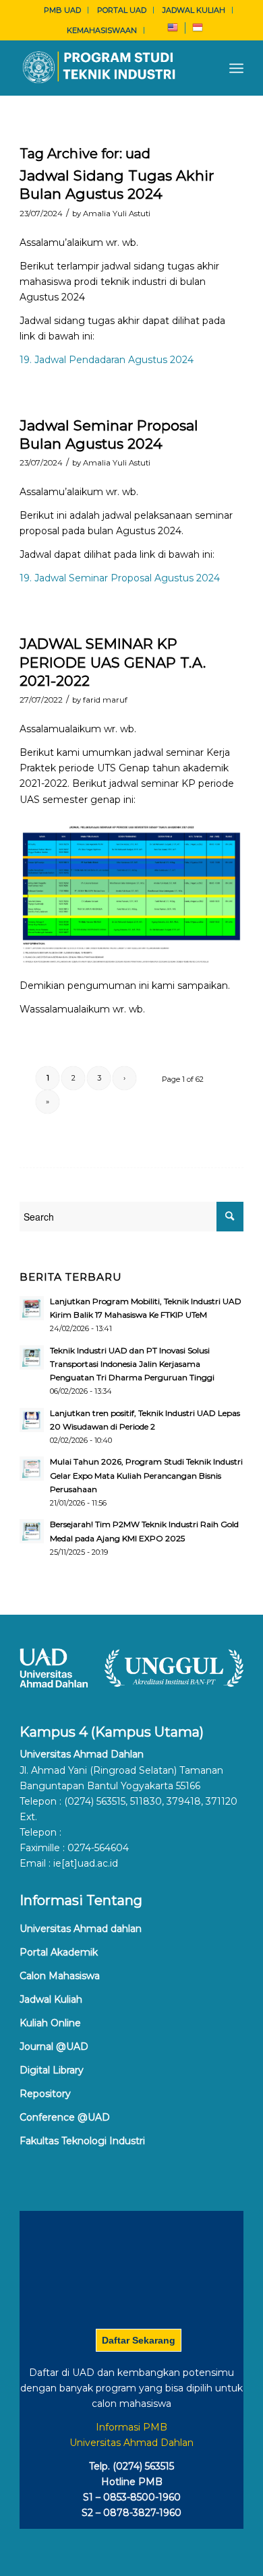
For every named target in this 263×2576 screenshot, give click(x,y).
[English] (173, 30)
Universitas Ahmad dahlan (81, 1929)
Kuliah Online (50, 2023)
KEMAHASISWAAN (102, 30)
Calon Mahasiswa (60, 1976)
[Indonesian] (198, 30)
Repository (45, 2094)
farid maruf (105, 700)
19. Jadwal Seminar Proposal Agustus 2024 (120, 578)
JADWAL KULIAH (194, 10)
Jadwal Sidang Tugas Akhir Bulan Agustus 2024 (117, 185)
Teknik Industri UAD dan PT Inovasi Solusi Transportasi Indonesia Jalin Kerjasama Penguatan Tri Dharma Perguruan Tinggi (132, 1364)
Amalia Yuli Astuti (117, 214)
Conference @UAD (65, 2117)
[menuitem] (63, 10)
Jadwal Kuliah (51, 1999)
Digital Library (52, 2070)
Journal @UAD (54, 2047)
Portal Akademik (59, 1952)
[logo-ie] (109, 68)
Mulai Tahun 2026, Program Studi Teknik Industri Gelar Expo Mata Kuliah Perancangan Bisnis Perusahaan (146, 1475)
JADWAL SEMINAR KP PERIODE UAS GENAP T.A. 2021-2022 (113, 662)
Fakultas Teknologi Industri (82, 2141)
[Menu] (236, 68)
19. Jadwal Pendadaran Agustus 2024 (107, 360)
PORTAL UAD (122, 10)
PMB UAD (62, 10)
